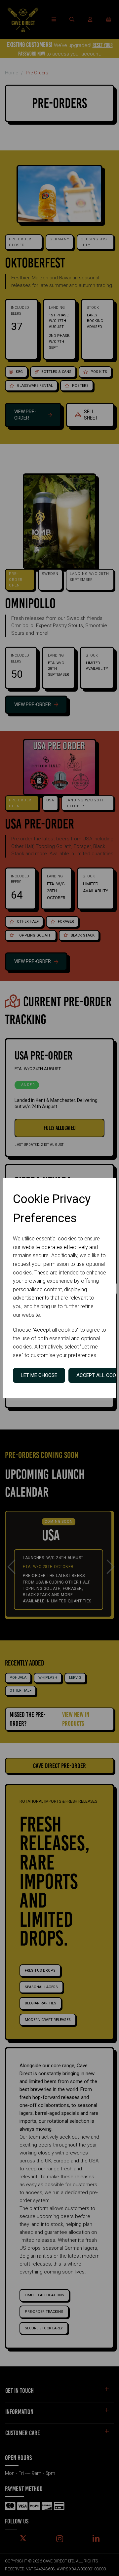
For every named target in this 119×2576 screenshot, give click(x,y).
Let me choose (39, 1375)
